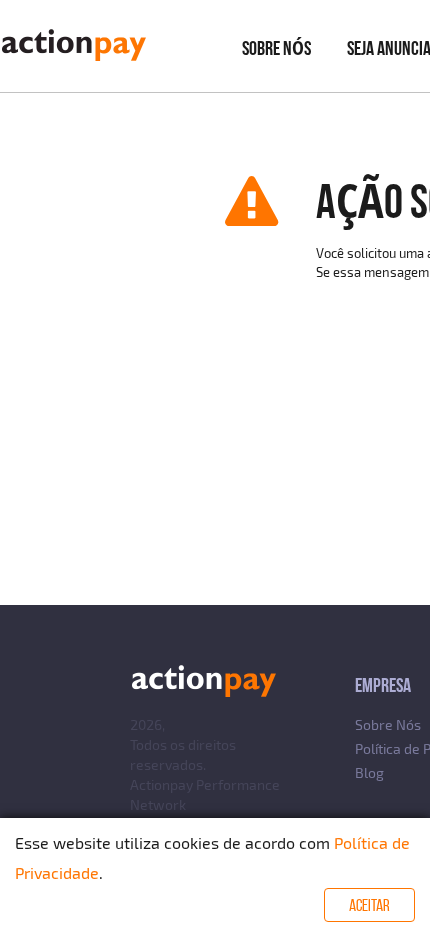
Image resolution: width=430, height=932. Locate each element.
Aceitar (369, 905)
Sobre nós (276, 48)
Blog (369, 772)
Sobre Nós (388, 724)
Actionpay (161, 784)
